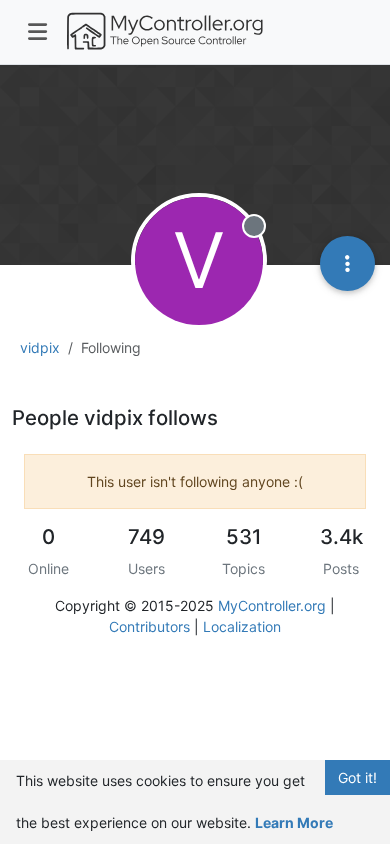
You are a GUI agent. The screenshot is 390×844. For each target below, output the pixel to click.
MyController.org (272, 605)
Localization (242, 626)
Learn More (294, 822)
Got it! (357, 777)
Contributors (149, 626)
